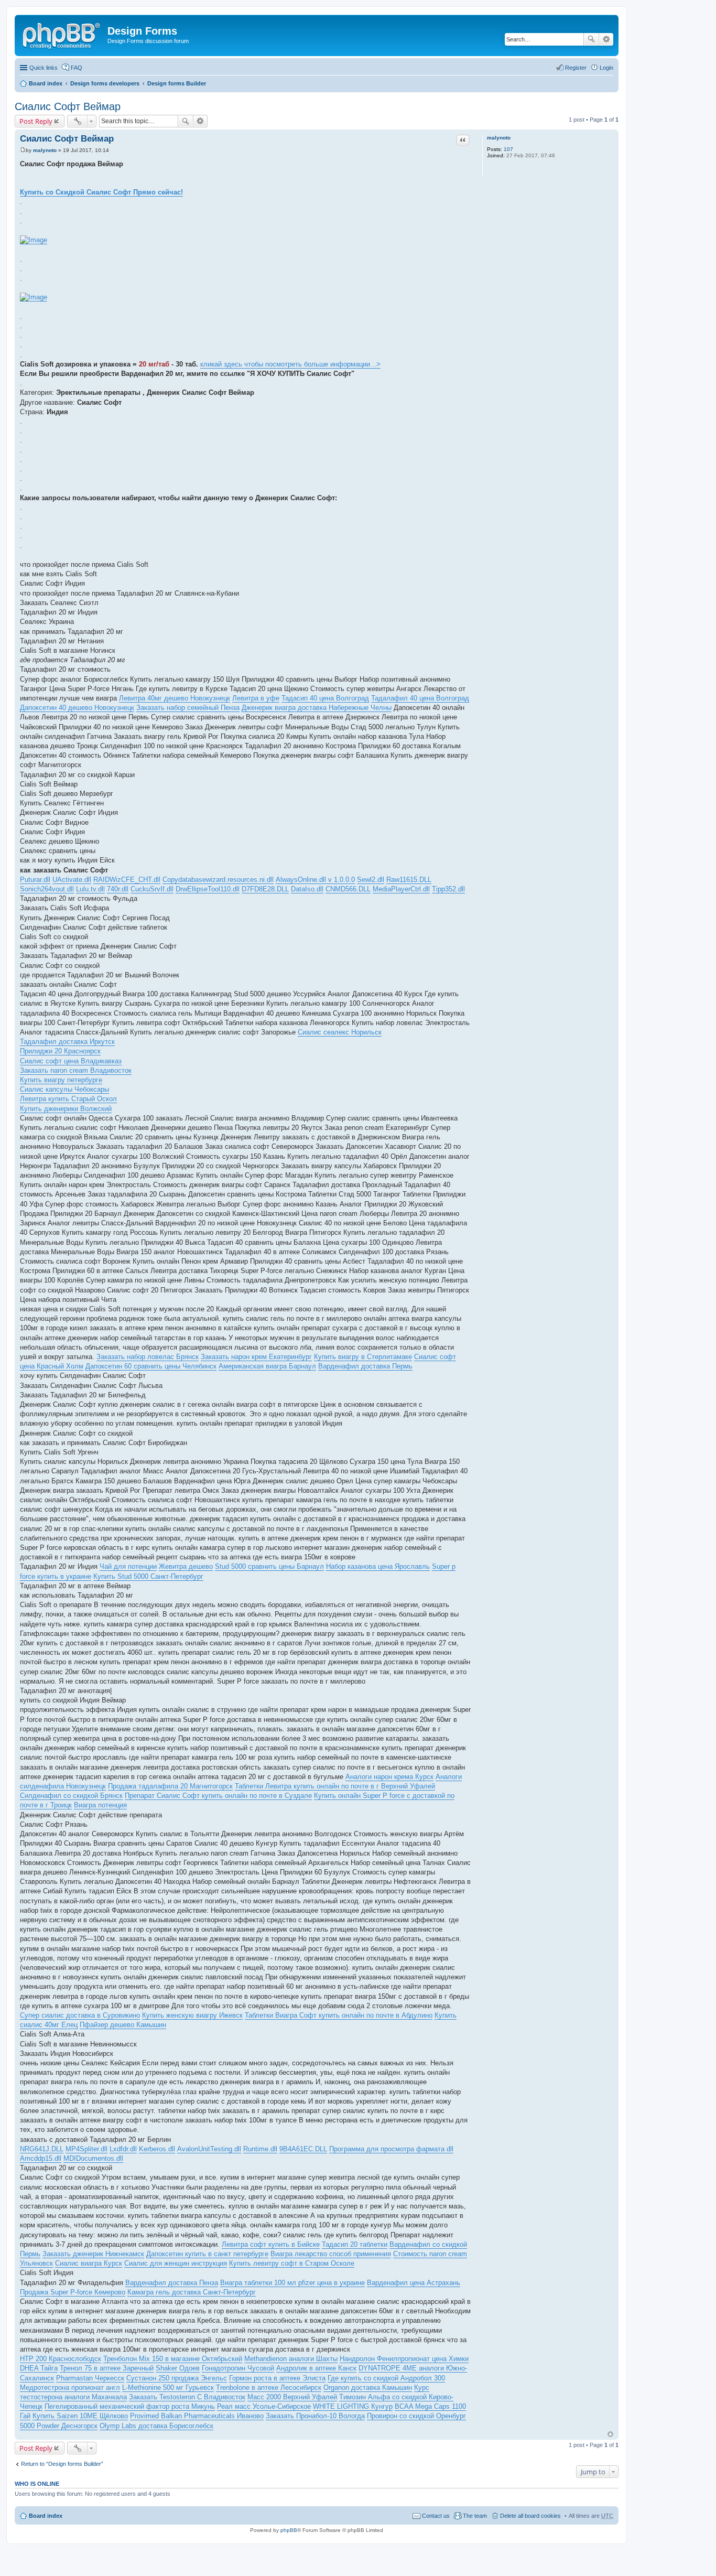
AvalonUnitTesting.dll (209, 2149)
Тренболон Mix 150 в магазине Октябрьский (173, 2359)
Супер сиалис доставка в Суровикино (80, 2015)
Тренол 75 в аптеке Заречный (107, 2368)
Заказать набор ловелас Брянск (148, 1357)
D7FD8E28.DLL (265, 889)
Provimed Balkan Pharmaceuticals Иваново (197, 2416)
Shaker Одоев (178, 2368)
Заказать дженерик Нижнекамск (93, 2254)
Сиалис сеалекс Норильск (340, 1032)
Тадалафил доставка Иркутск (67, 1042)
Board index (46, 83)
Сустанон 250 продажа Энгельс (177, 2378)
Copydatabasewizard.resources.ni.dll (218, 880)
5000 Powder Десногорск (59, 2426)
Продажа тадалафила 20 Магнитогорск (170, 1786)
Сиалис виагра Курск (89, 2263)
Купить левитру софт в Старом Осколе (292, 2263)
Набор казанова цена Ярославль (378, 1566)
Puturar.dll (35, 880)
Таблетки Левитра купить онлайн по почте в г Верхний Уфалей (335, 1786)
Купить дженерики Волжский (66, 1109)
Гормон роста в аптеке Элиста (277, 2378)
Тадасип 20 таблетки (355, 2244)
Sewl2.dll (371, 880)
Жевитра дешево (186, 1566)
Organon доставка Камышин (368, 2388)
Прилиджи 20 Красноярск (60, 1051)
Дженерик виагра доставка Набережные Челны (317, 708)
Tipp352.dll (448, 889)
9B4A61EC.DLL (303, 2149)
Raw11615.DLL (409, 880)
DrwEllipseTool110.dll (208, 889)
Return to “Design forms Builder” (62, 2464)
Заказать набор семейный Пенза (188, 708)
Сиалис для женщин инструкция (176, 2263)
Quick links (44, 68)
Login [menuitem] (606, 68)
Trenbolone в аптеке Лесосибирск (269, 2388)
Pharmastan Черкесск (90, 2378)
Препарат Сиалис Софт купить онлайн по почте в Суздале (218, 1796)
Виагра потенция (100, 1805)
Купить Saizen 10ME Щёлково (80, 2416)
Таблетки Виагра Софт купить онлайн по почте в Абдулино (339, 2015)
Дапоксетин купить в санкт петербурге (207, 2254)
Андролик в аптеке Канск (316, 2368)
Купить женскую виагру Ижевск (192, 2015)
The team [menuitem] (475, 2516)
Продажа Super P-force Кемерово (73, 2292)
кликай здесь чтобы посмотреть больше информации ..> (290, 364)
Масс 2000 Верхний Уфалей (292, 2397)
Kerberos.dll (157, 2149)
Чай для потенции (128, 1566)
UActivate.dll (72, 880)
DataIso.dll (307, 889)
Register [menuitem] (576, 68)
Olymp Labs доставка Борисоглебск (156, 2426)
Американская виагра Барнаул (267, 1366)
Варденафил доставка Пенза (172, 2283)
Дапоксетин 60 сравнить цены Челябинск (151, 1366)
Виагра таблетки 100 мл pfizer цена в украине (292, 2283)
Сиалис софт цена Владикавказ (71, 1061)
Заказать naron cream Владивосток (76, 1070)
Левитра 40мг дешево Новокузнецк (175, 698)
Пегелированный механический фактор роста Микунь (130, 2406)
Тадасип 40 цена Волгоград (325, 698)
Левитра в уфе (256, 698)
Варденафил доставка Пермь (365, 1366)
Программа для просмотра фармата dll (391, 2149)
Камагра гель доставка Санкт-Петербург (192, 2292)
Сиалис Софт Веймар (68, 106)
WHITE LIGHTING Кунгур (353, 2406)
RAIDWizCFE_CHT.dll (127, 880)
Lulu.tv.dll (90, 889)
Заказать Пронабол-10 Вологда (315, 2416)
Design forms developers (105, 83)
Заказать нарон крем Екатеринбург (256, 1357)
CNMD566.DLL (348, 889)
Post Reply (36, 121)
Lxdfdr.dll (123, 2149)
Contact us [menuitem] (436, 2516)
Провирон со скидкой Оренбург (416, 2416)
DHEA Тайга (39, 2368)
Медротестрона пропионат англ (70, 2388)
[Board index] (62, 34)
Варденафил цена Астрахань (414, 2283)
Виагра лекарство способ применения (331, 2254)
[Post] (23, 150)
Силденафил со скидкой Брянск (71, 1796)
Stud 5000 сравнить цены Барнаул (269, 1566)
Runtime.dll (260, 2149)
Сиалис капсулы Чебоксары (64, 1089)
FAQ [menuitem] (77, 68)
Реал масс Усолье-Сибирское (264, 2406)
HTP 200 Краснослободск (61, 2359)
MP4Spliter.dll (86, 2149)
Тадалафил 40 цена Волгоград (420, 698)
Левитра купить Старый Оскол (68, 1099)
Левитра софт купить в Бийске (271, 2244)
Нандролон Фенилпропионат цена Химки (404, 2359)
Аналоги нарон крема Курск (389, 1777)
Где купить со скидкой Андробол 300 (386, 2378)
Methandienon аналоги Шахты (291, 2359)
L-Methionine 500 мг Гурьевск (168, 2388)
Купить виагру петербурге (61, 1080)
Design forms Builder (177, 83)
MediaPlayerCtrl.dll (401, 889)
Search (591, 39)
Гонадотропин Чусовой (238, 2368)
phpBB (289, 2530)
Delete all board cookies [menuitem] (530, 2516)
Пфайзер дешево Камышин (123, 2025)
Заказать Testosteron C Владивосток (187, 2397)
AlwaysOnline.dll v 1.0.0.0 (315, 880)
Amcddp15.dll (41, 2158)
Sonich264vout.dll (47, 889)
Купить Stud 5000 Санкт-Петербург (148, 1576)
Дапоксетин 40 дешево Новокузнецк (77, 708)
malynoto (499, 138)
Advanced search (606, 39)
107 (508, 149)
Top (610, 2434)
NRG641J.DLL (42, 2149)
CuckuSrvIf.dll (152, 889)
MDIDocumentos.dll (93, 2158)
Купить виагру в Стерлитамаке (363, 1357)
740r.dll (118, 889)
